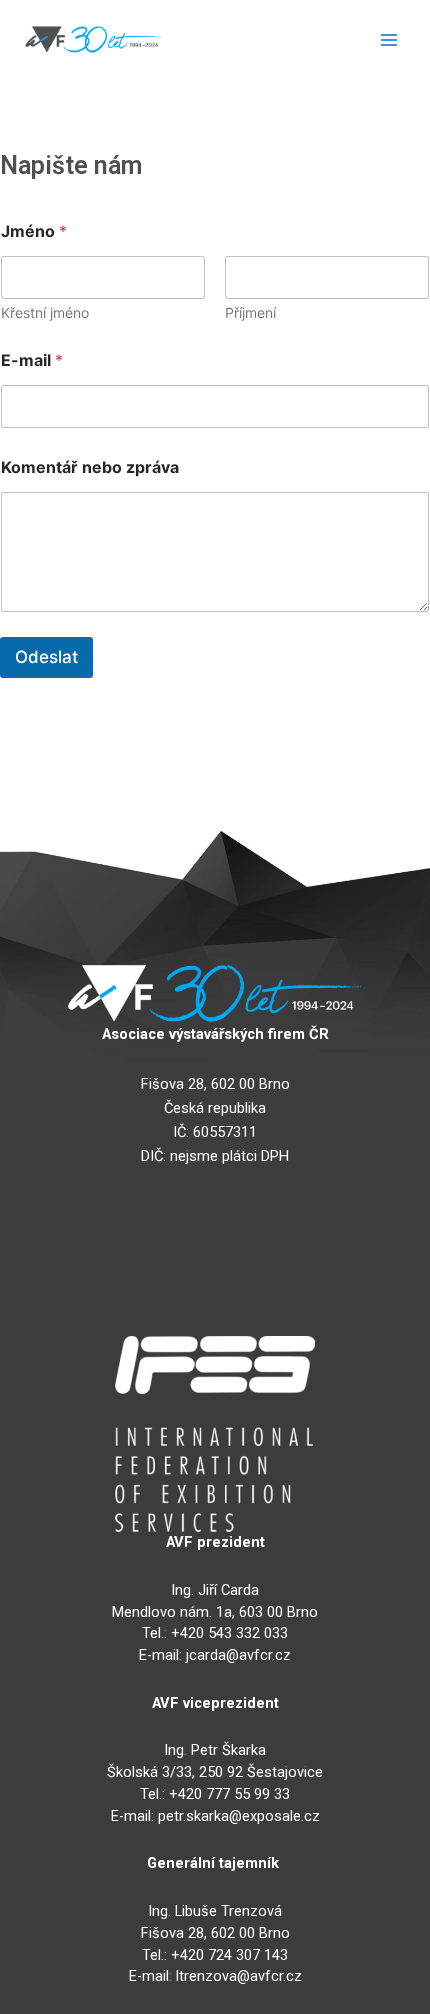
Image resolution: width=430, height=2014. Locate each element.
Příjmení (250, 312)
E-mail (32, 360)
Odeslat (46, 657)
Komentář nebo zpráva (90, 467)
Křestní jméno (45, 312)
